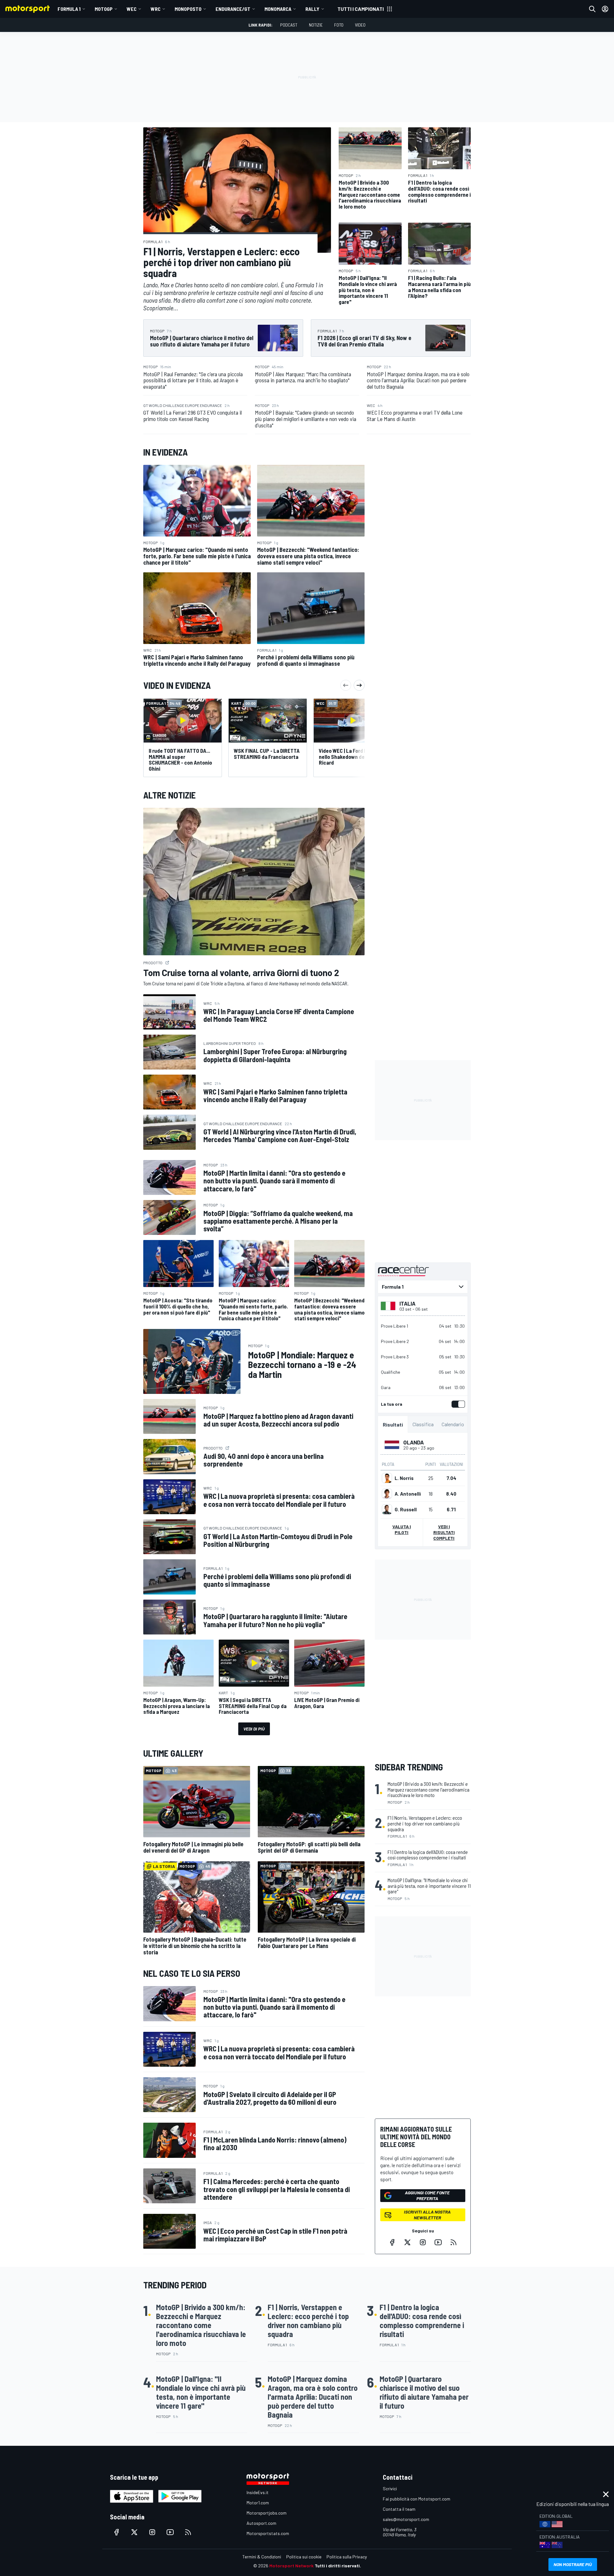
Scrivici (390, 2489)
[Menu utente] (605, 9)
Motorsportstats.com (268, 2533)
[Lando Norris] (387, 1478)
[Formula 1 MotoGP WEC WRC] (423, 1287)
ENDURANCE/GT (233, 9)
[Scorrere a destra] (359, 685)
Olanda (413, 1442)
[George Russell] (387, 1509)
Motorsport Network (291, 2566)
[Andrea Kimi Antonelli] (387, 1494)
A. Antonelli (408, 1494)
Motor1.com (258, 2503)
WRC (156, 9)
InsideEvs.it (258, 2492)
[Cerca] (592, 9)
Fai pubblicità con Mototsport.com (417, 2499)
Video (360, 25)
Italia (407, 1303)
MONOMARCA (278, 9)
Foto (339, 25)
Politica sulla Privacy (347, 2557)
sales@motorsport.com (406, 2519)
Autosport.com (261, 2523)
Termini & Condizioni (262, 2557)
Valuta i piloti (402, 1529)
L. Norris (404, 1478)
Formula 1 (69, 9)
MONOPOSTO (188, 9)
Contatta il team (399, 2509)
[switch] (457, 1404)
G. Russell (406, 1509)
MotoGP (104, 9)
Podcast (289, 25)
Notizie (316, 25)
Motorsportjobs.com (267, 2513)
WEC (132, 9)
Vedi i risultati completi (444, 1532)
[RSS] (453, 2242)
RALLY (312, 9)
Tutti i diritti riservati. (338, 2566)
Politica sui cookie (304, 2557)
